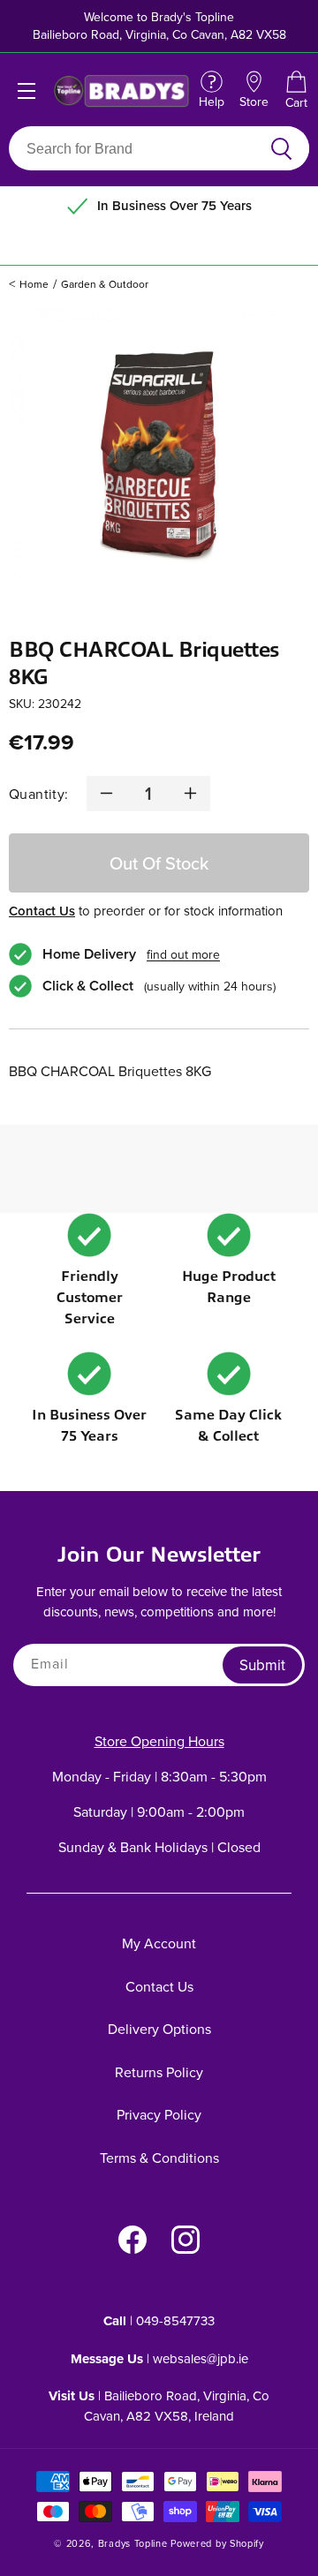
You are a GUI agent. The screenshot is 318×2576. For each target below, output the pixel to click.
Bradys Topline (133, 2543)
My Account (159, 1943)
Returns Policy (159, 2072)
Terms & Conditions (159, 2158)
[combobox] (138, 148)
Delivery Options (159, 2029)
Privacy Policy (159, 2114)
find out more (183, 954)
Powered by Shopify (217, 2543)
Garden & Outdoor (105, 284)
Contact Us (42, 911)
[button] (296, 91)
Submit (262, 1665)
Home (34, 284)
